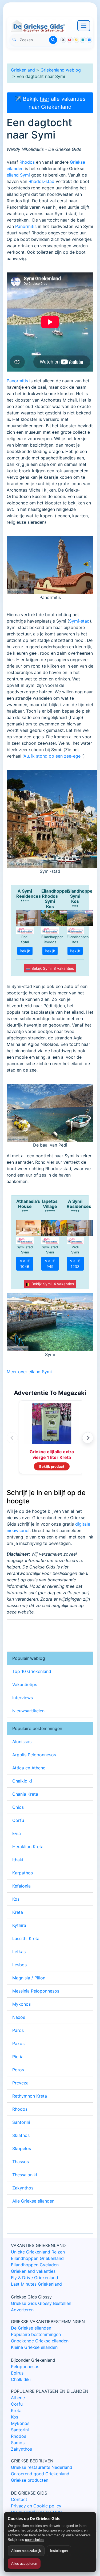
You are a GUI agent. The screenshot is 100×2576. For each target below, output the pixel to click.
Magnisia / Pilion (29, 1978)
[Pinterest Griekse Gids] (89, 40)
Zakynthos (23, 2188)
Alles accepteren (24, 2564)
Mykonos (21, 2004)
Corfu (18, 1820)
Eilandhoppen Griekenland (37, 2258)
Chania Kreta (25, 1794)
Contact (19, 2499)
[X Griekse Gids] (63, 40)
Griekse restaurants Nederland (42, 2467)
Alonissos (22, 1742)
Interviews (23, 1698)
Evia (17, 1833)
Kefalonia (21, 1886)
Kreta (18, 1912)
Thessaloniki (25, 2175)
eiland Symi (18, 175)
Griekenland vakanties (33, 2271)
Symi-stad (79, 621)
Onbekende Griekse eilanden (40, 2341)
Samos (18, 2443)
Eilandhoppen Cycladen (35, 2265)
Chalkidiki (22, 1781)
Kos (16, 1899)
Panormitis (26, 226)
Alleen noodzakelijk (26, 2551)
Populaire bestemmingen (36, 2334)
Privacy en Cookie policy (36, 2506)
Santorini (21, 2122)
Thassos (21, 2162)
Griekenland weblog (61, 70)
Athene (18, 2398)
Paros (18, 2030)
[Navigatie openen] (84, 26)
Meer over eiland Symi (29, 1372)
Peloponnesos (25, 2367)
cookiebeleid (35, 2540)
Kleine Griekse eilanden (34, 2347)
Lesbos (19, 1965)
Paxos (18, 2043)
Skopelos (22, 2148)
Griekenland (23, 70)
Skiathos (21, 2135)
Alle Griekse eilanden (33, 2201)
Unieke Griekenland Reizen (38, 2252)
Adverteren (22, 2310)
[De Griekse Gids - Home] (38, 26)
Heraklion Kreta (28, 1847)
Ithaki (18, 1860)
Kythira (19, 1925)
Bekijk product (52, 1466)
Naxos (19, 2017)
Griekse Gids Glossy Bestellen (41, 2303)
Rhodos (27, 162)
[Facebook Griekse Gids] (83, 40)
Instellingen (59, 2551)
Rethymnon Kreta (30, 2096)
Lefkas (19, 1952)
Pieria (18, 2057)
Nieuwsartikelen (28, 1711)
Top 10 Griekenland (32, 1671)
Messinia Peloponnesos (36, 1991)
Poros (18, 2070)
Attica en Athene (29, 1768)
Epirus (17, 2373)
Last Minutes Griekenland (36, 2284)
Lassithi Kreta (26, 1938)
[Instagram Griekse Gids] (76, 40)
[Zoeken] (53, 40)
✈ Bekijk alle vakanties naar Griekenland (50, 103)
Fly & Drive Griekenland (35, 2278)
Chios (18, 1807)
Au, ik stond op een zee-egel (53, 756)
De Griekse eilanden (31, 2328)
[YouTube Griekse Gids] (70, 40)
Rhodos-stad (41, 181)
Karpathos (23, 1873)
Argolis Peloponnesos (34, 1755)
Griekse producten (30, 2480)
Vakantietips (25, 1684)
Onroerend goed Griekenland (40, 2474)
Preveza (20, 2083)
